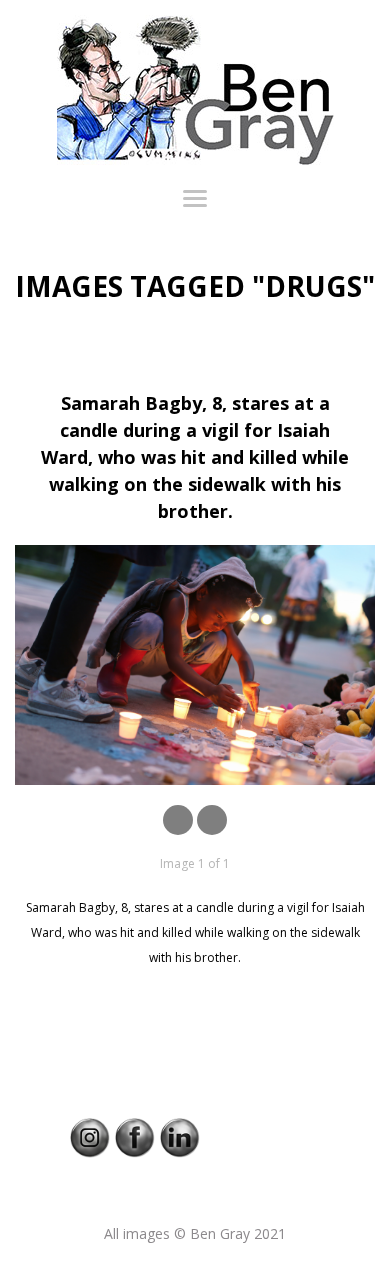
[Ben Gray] (195, 90)
